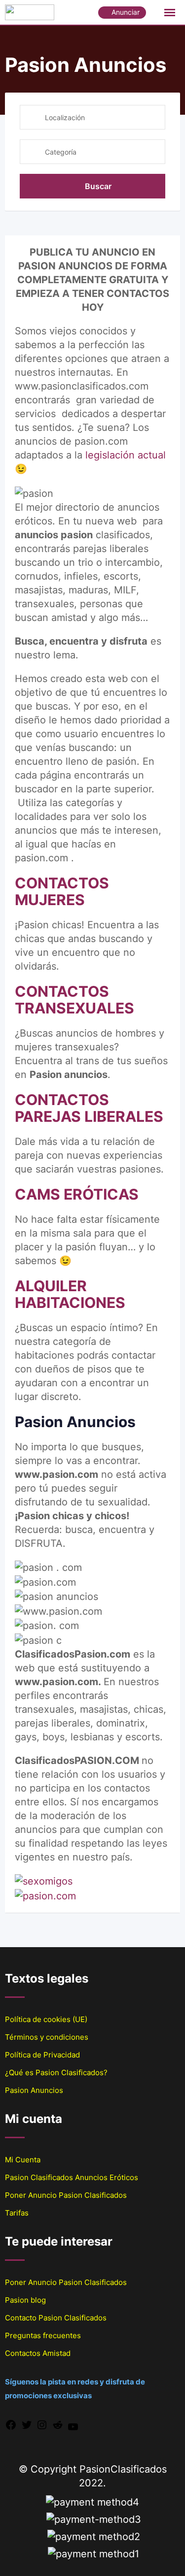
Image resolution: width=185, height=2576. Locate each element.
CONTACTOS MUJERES (62, 891)
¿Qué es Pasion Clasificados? (56, 2072)
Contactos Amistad (38, 2353)
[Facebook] (11, 2424)
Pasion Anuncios (34, 2090)
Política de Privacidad (42, 2055)
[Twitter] (27, 2424)
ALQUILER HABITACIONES (70, 1294)
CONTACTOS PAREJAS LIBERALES (89, 1108)
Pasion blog (25, 2300)
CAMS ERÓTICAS (77, 1194)
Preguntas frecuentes (43, 2335)
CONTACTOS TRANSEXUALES (74, 1000)
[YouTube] (73, 2426)
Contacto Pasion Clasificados (56, 2318)
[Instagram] (42, 2424)
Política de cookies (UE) (46, 2019)
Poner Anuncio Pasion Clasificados (66, 2195)
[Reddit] (58, 2424)
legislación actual (126, 455)
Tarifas (17, 2213)
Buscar (98, 186)
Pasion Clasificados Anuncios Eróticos (72, 2177)
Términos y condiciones (47, 2037)
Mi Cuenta (23, 2160)
